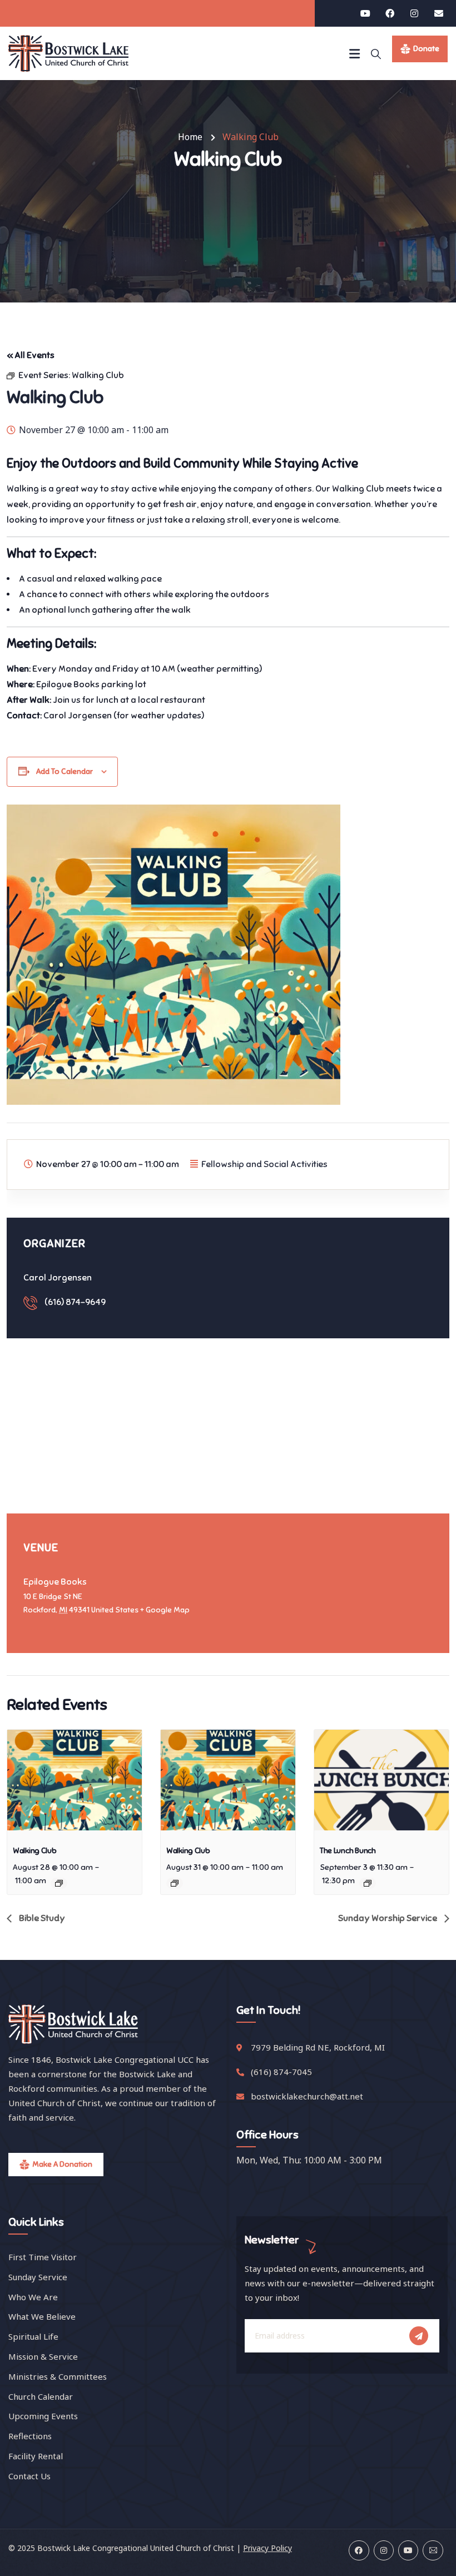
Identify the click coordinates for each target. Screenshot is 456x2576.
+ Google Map (165, 1610)
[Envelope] (439, 13)
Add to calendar (65, 771)
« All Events (31, 355)
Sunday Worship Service (388, 1918)
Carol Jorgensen (58, 1278)
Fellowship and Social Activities (264, 1164)
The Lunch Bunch (348, 1851)
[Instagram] (414, 13)
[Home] (68, 53)
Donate (426, 49)
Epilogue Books (55, 1582)
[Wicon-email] (433, 2550)
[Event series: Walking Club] (59, 1883)
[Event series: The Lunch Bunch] (368, 1883)
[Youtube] (365, 13)
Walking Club (35, 1851)
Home (190, 137)
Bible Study (41, 1918)
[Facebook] (390, 13)
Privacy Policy (267, 2548)
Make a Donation (62, 2164)
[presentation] (75, 1780)
